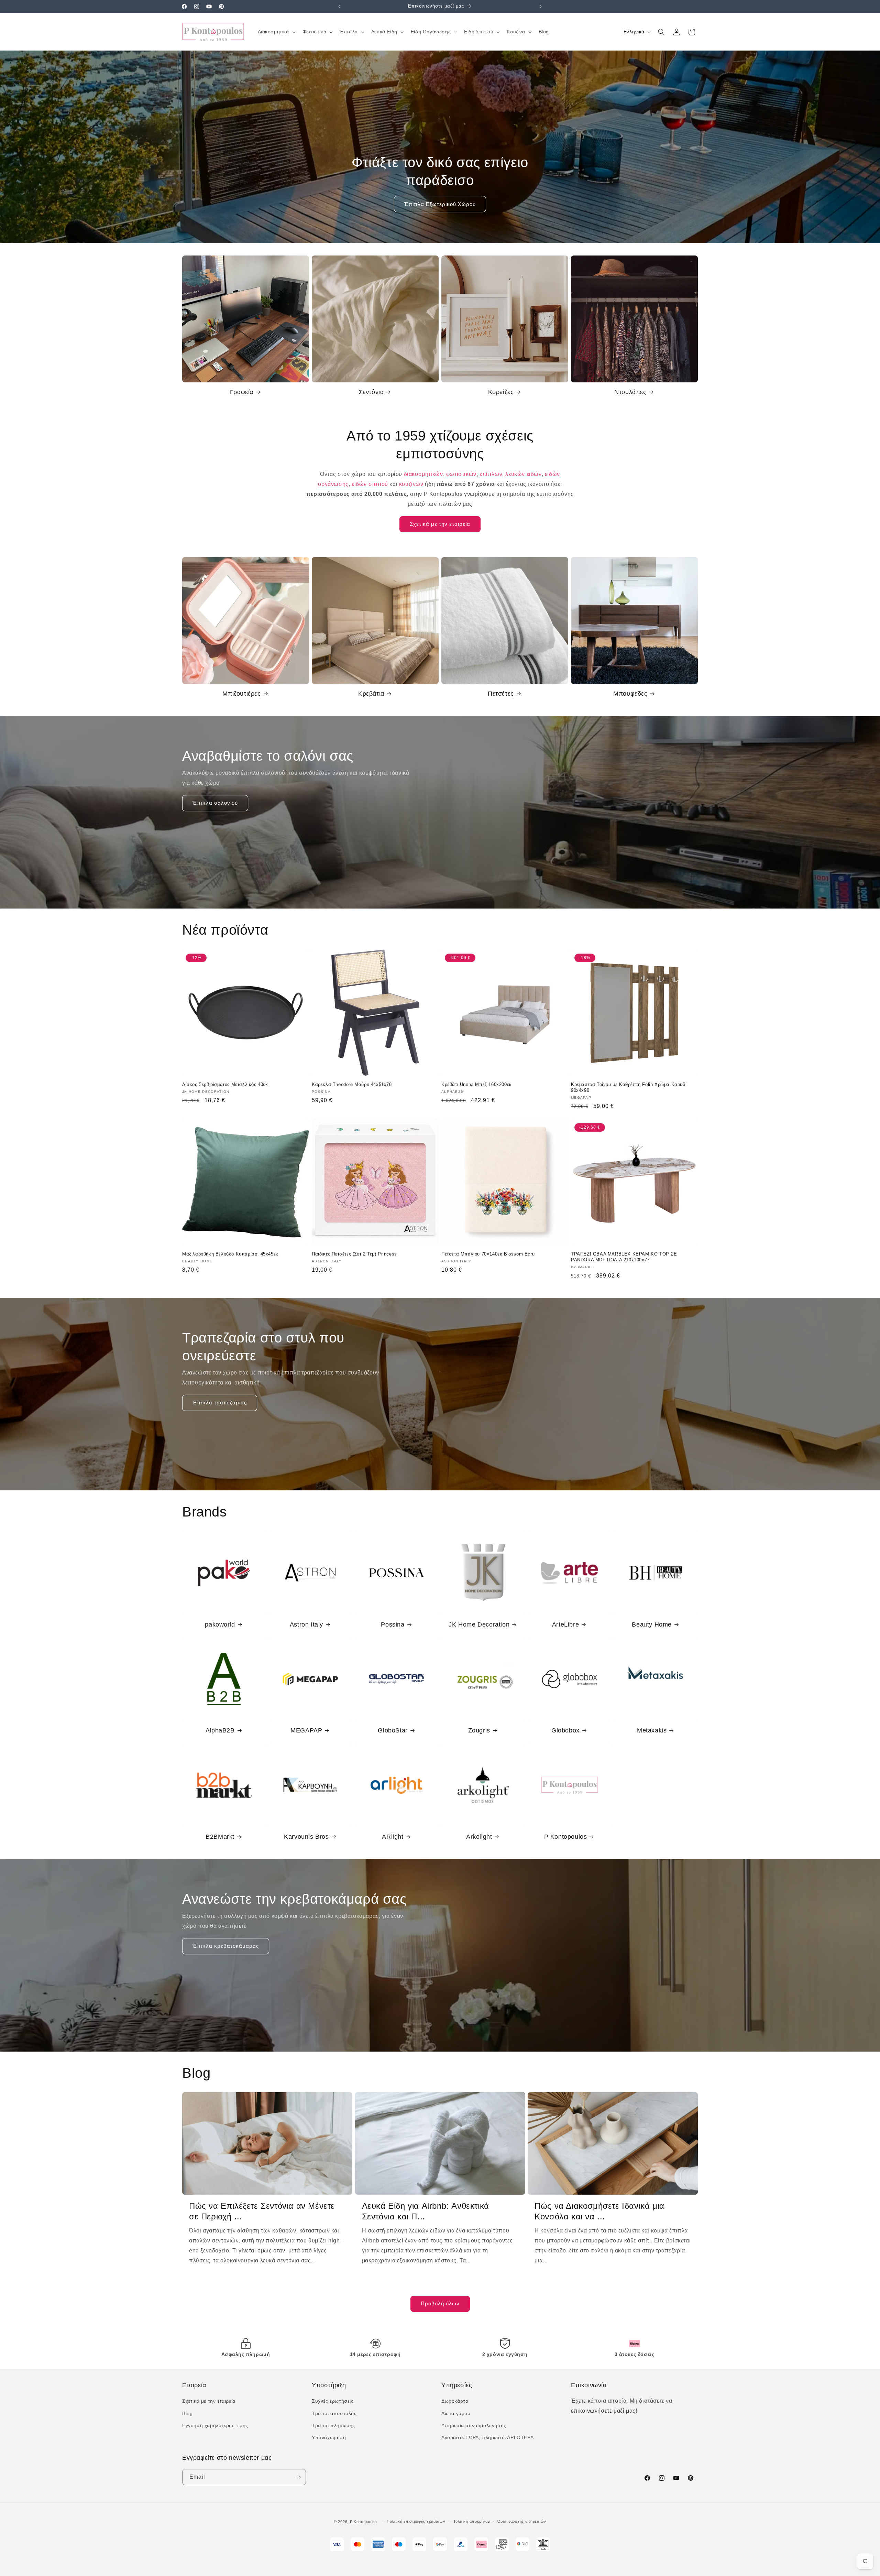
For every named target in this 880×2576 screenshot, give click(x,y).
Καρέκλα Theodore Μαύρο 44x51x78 (352, 1084)
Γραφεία (242, 392)
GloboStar (393, 1730)
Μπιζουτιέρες (241, 694)
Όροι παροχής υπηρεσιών (522, 2521)
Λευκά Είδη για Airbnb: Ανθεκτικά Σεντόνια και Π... (426, 2211)
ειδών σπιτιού (370, 484)
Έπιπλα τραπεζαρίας (220, 1403)
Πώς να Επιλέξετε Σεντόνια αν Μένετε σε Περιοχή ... (262, 2211)
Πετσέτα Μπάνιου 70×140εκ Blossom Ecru (488, 1254)
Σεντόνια (371, 392)
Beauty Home (652, 1624)
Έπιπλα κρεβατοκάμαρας (226, 1946)
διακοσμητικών (423, 474)
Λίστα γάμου (456, 2413)
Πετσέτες (501, 694)
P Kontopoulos (566, 1837)
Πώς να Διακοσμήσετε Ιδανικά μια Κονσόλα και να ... (599, 2211)
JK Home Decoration (479, 1624)
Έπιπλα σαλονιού (215, 803)
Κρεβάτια (371, 694)
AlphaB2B (220, 1730)
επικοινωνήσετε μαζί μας (603, 2411)
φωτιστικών (461, 474)
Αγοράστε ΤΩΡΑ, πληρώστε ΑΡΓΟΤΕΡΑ (487, 2437)
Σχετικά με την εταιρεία (440, 524)
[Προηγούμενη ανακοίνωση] (339, 7)
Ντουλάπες (630, 392)
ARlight (393, 1837)
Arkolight (479, 1837)
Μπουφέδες (630, 694)
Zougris (479, 1730)
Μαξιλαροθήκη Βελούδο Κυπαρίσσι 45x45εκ (230, 1254)
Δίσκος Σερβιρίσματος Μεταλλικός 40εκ (225, 1084)
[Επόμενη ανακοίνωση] (541, 7)
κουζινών (411, 484)
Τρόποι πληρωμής (333, 2425)
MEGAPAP (306, 1730)
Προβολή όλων (440, 2303)
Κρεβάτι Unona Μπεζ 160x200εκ (477, 1084)
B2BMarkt (220, 1837)
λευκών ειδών (523, 474)
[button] (276, 32)
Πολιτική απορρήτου (471, 2521)
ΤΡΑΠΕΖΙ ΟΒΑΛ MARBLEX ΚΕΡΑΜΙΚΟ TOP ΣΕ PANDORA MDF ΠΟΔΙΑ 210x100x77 (624, 1257)
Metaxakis (652, 1730)
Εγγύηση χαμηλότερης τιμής (215, 2425)
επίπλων (491, 474)
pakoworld (220, 1624)
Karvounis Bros (306, 1837)
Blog (187, 2413)
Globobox (565, 1730)
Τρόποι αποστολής (334, 2413)
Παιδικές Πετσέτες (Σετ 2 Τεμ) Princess (354, 1254)
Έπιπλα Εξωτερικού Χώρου (440, 204)
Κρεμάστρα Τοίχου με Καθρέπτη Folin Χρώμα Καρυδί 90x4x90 (629, 1087)
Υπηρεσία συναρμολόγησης (474, 2425)
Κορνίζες (501, 392)
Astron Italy (306, 1624)
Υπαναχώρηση (329, 2437)
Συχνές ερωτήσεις (333, 2401)
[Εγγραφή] (298, 2477)
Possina (393, 1624)
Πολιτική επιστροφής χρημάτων (416, 2521)
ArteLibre (565, 1624)
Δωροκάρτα (455, 2401)
